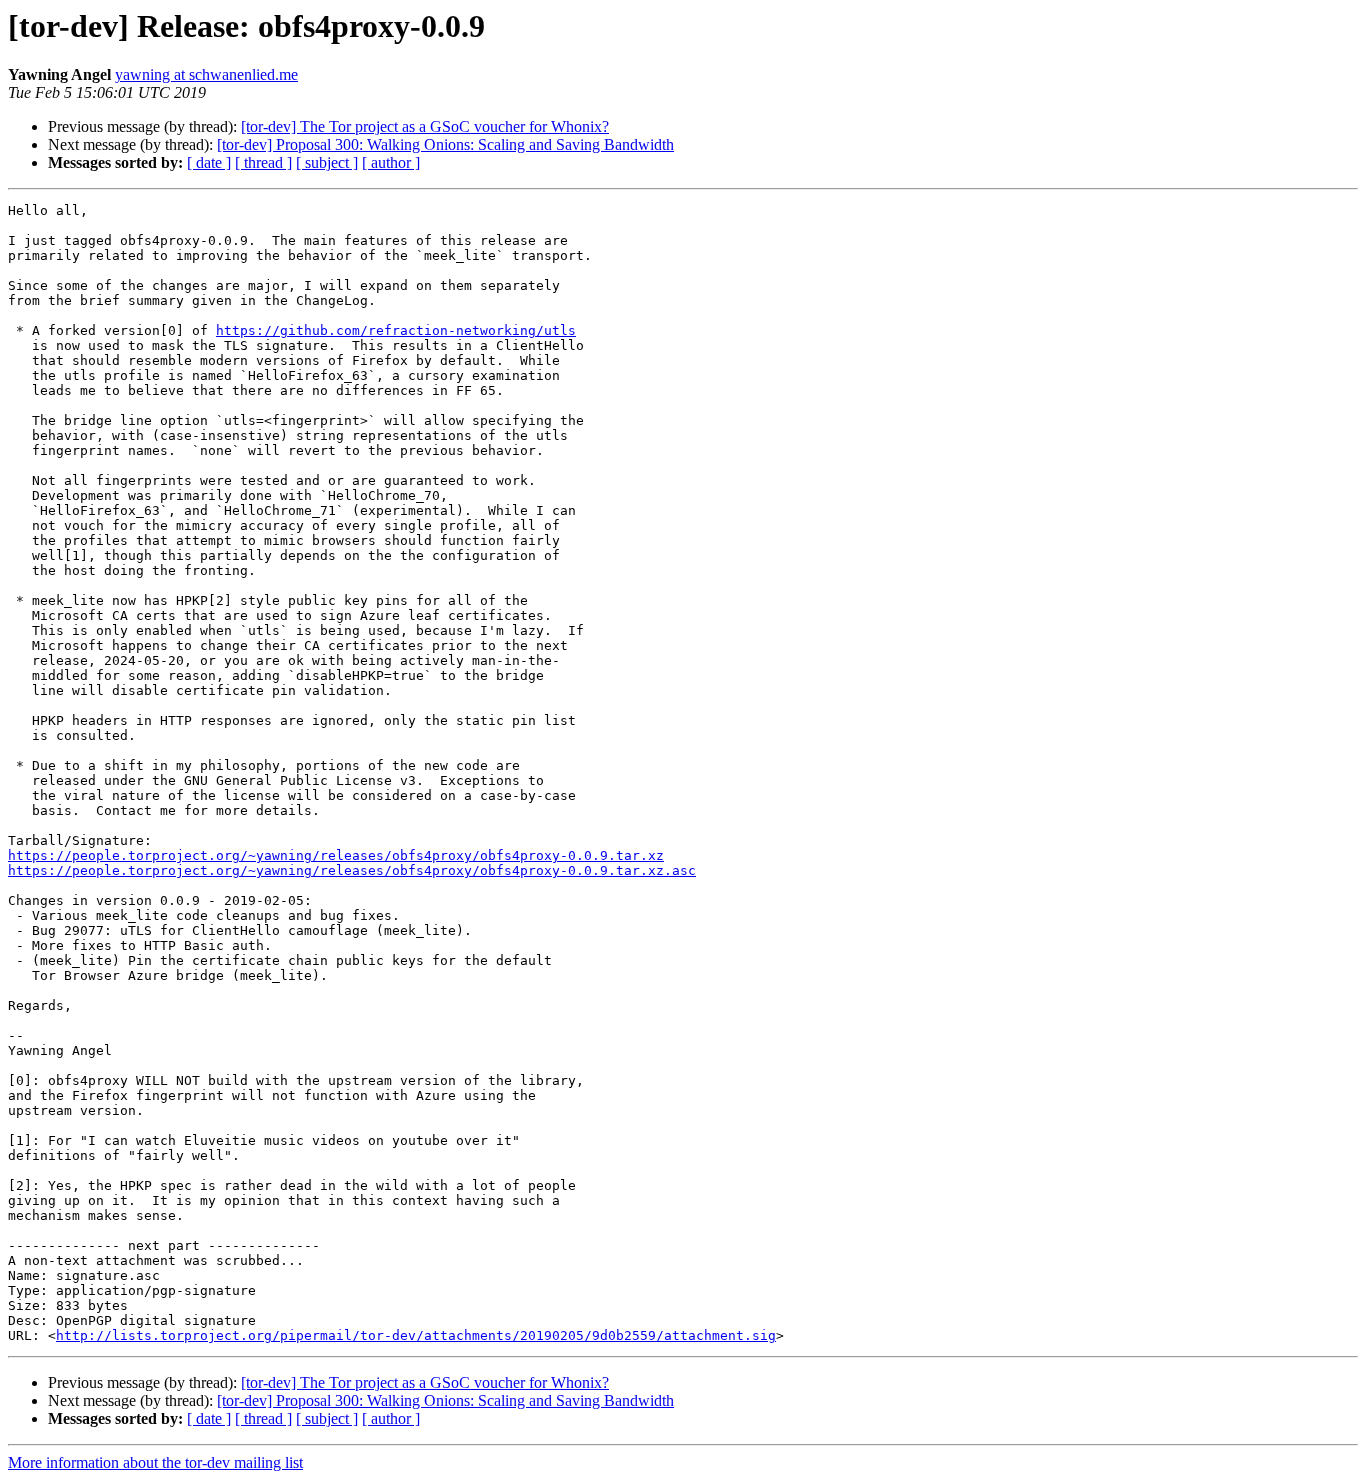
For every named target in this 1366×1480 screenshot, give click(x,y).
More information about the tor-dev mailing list (155, 1462)
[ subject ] (327, 162)
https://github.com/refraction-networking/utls (396, 330)
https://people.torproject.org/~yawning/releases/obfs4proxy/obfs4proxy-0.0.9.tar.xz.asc (352, 870)
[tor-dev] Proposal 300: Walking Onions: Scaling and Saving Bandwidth (445, 144)
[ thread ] (263, 162)
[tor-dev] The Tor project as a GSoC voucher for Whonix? (425, 126)
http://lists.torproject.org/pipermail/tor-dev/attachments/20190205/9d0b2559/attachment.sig (416, 1335)
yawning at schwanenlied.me (206, 74)
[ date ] (209, 162)
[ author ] (391, 162)
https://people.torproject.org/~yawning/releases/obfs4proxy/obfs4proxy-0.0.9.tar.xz (336, 855)
